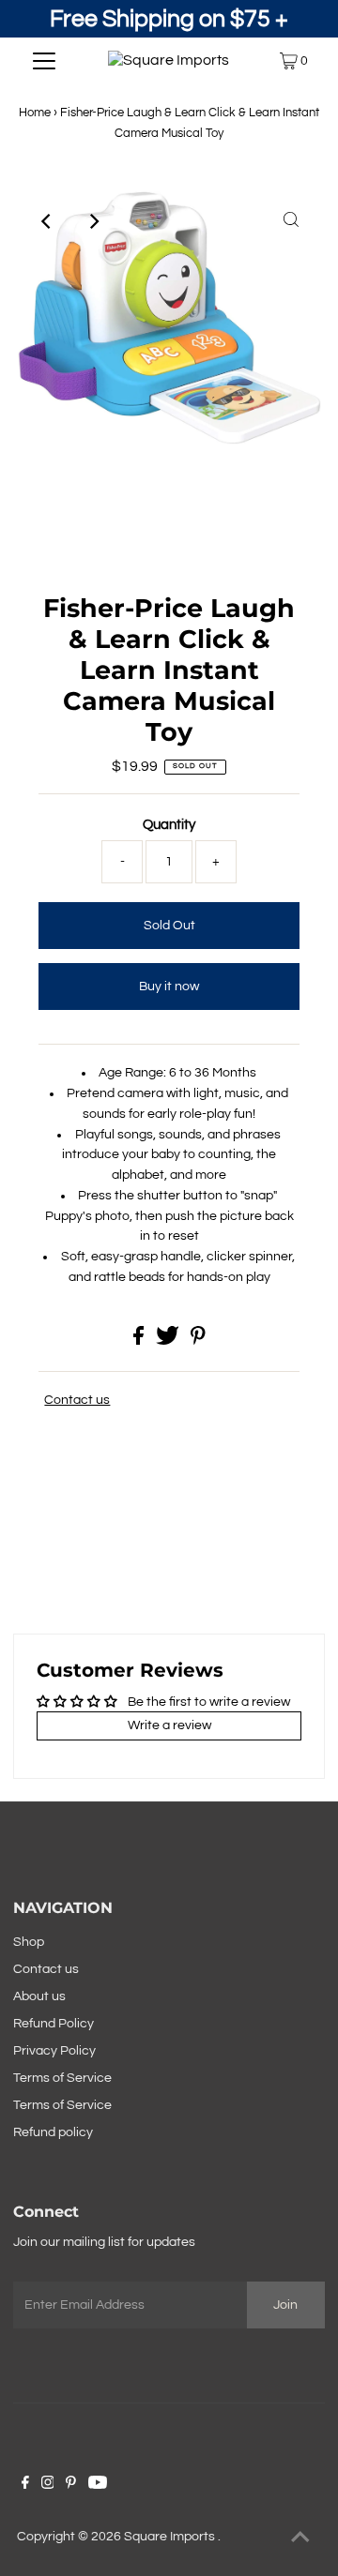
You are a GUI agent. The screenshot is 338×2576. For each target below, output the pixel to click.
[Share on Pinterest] (198, 1341)
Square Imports (171, 2537)
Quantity (169, 825)
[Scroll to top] (300, 2538)
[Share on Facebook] (140, 1341)
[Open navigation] (45, 61)
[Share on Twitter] (169, 1341)
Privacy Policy (54, 2051)
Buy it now (169, 987)
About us (39, 1996)
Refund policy (53, 2132)
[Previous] (47, 221)
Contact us (77, 1400)
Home (35, 113)
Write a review (169, 1725)
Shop (29, 1942)
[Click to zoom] (291, 221)
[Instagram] (48, 2485)
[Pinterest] (71, 2485)
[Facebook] (25, 2485)
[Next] (93, 221)
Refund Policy (54, 2024)
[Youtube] (98, 2485)
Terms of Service (62, 2078)
